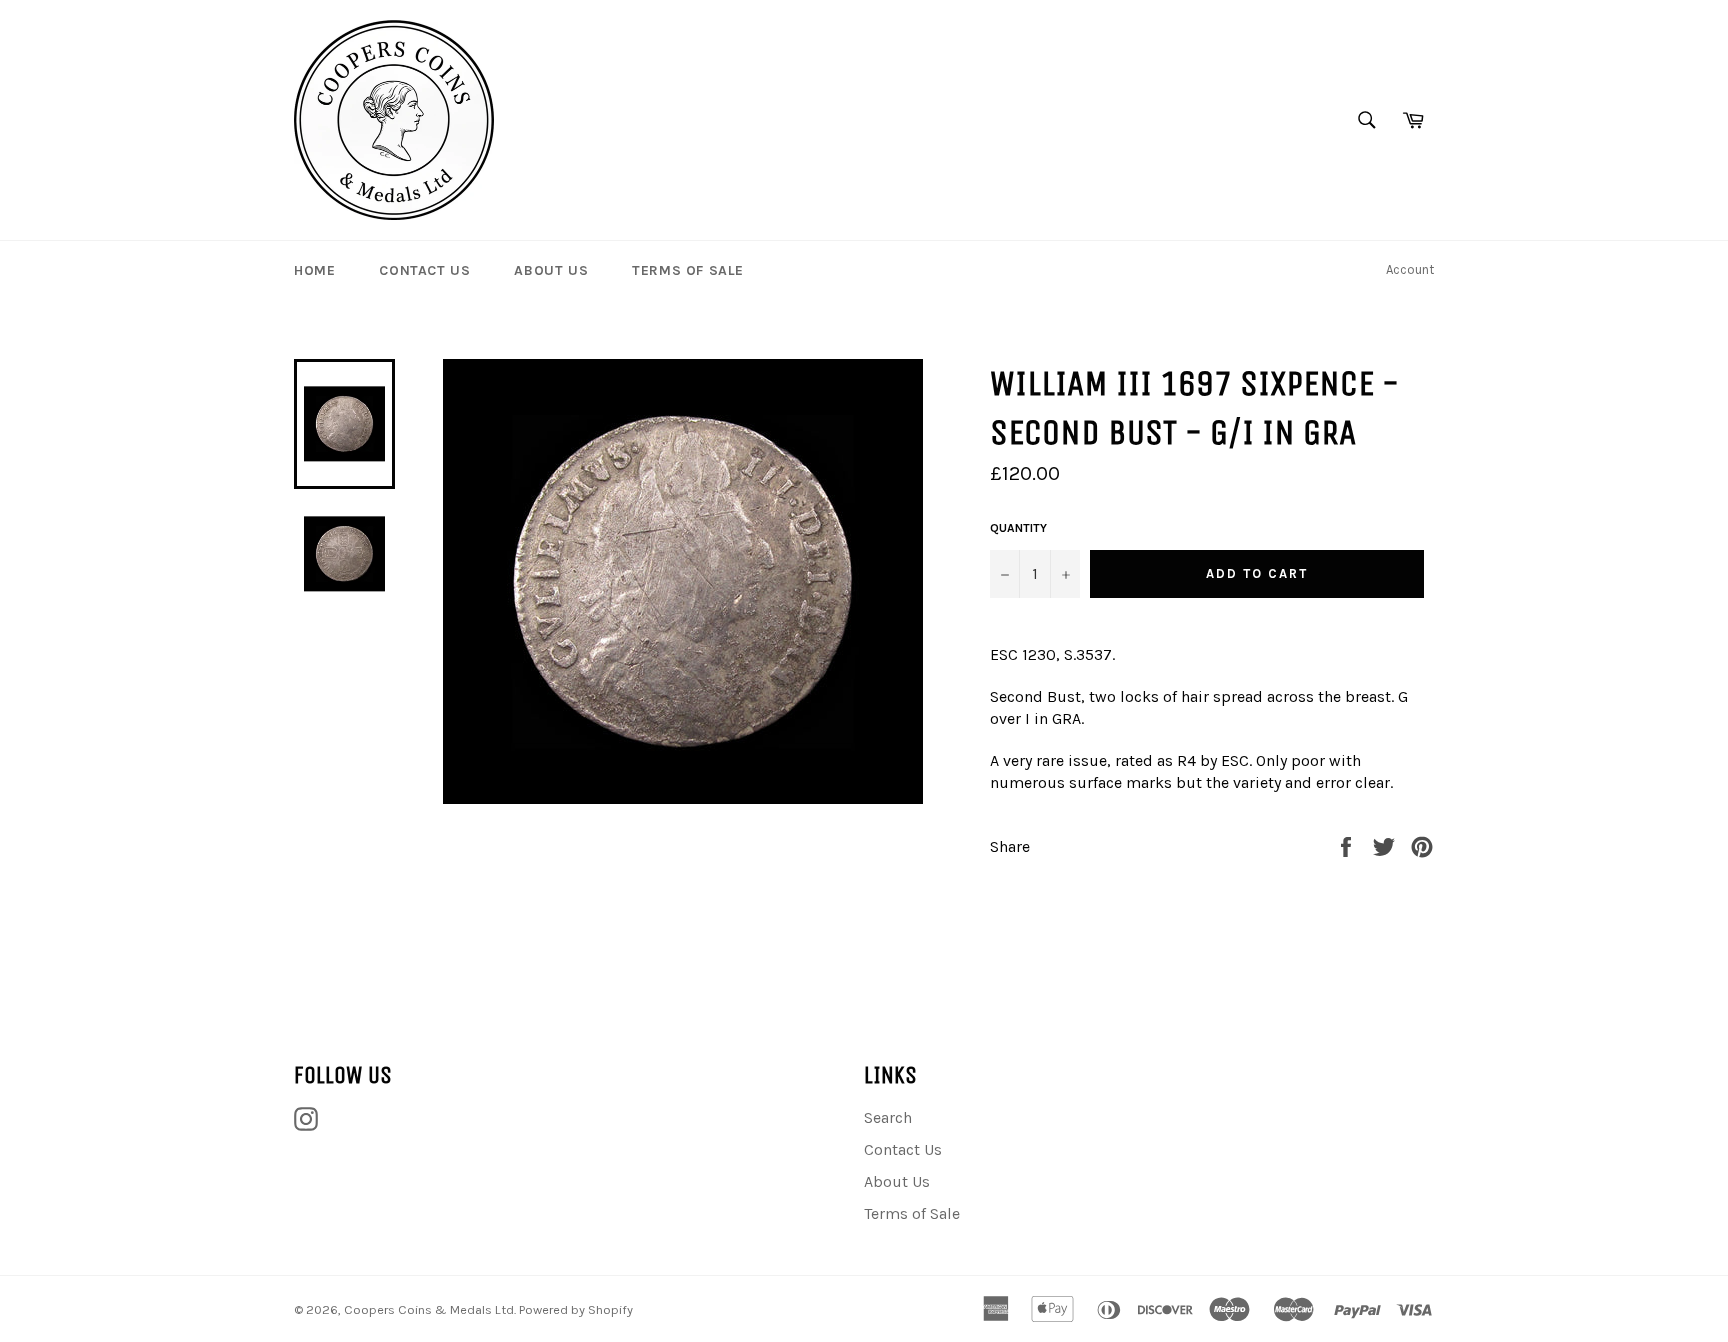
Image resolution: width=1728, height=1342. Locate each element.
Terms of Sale (688, 270)
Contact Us (424, 270)
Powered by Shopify (576, 1309)
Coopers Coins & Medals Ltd (429, 1309)
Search (888, 1117)
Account (1410, 269)
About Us (551, 270)
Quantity (1018, 528)
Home (314, 270)
